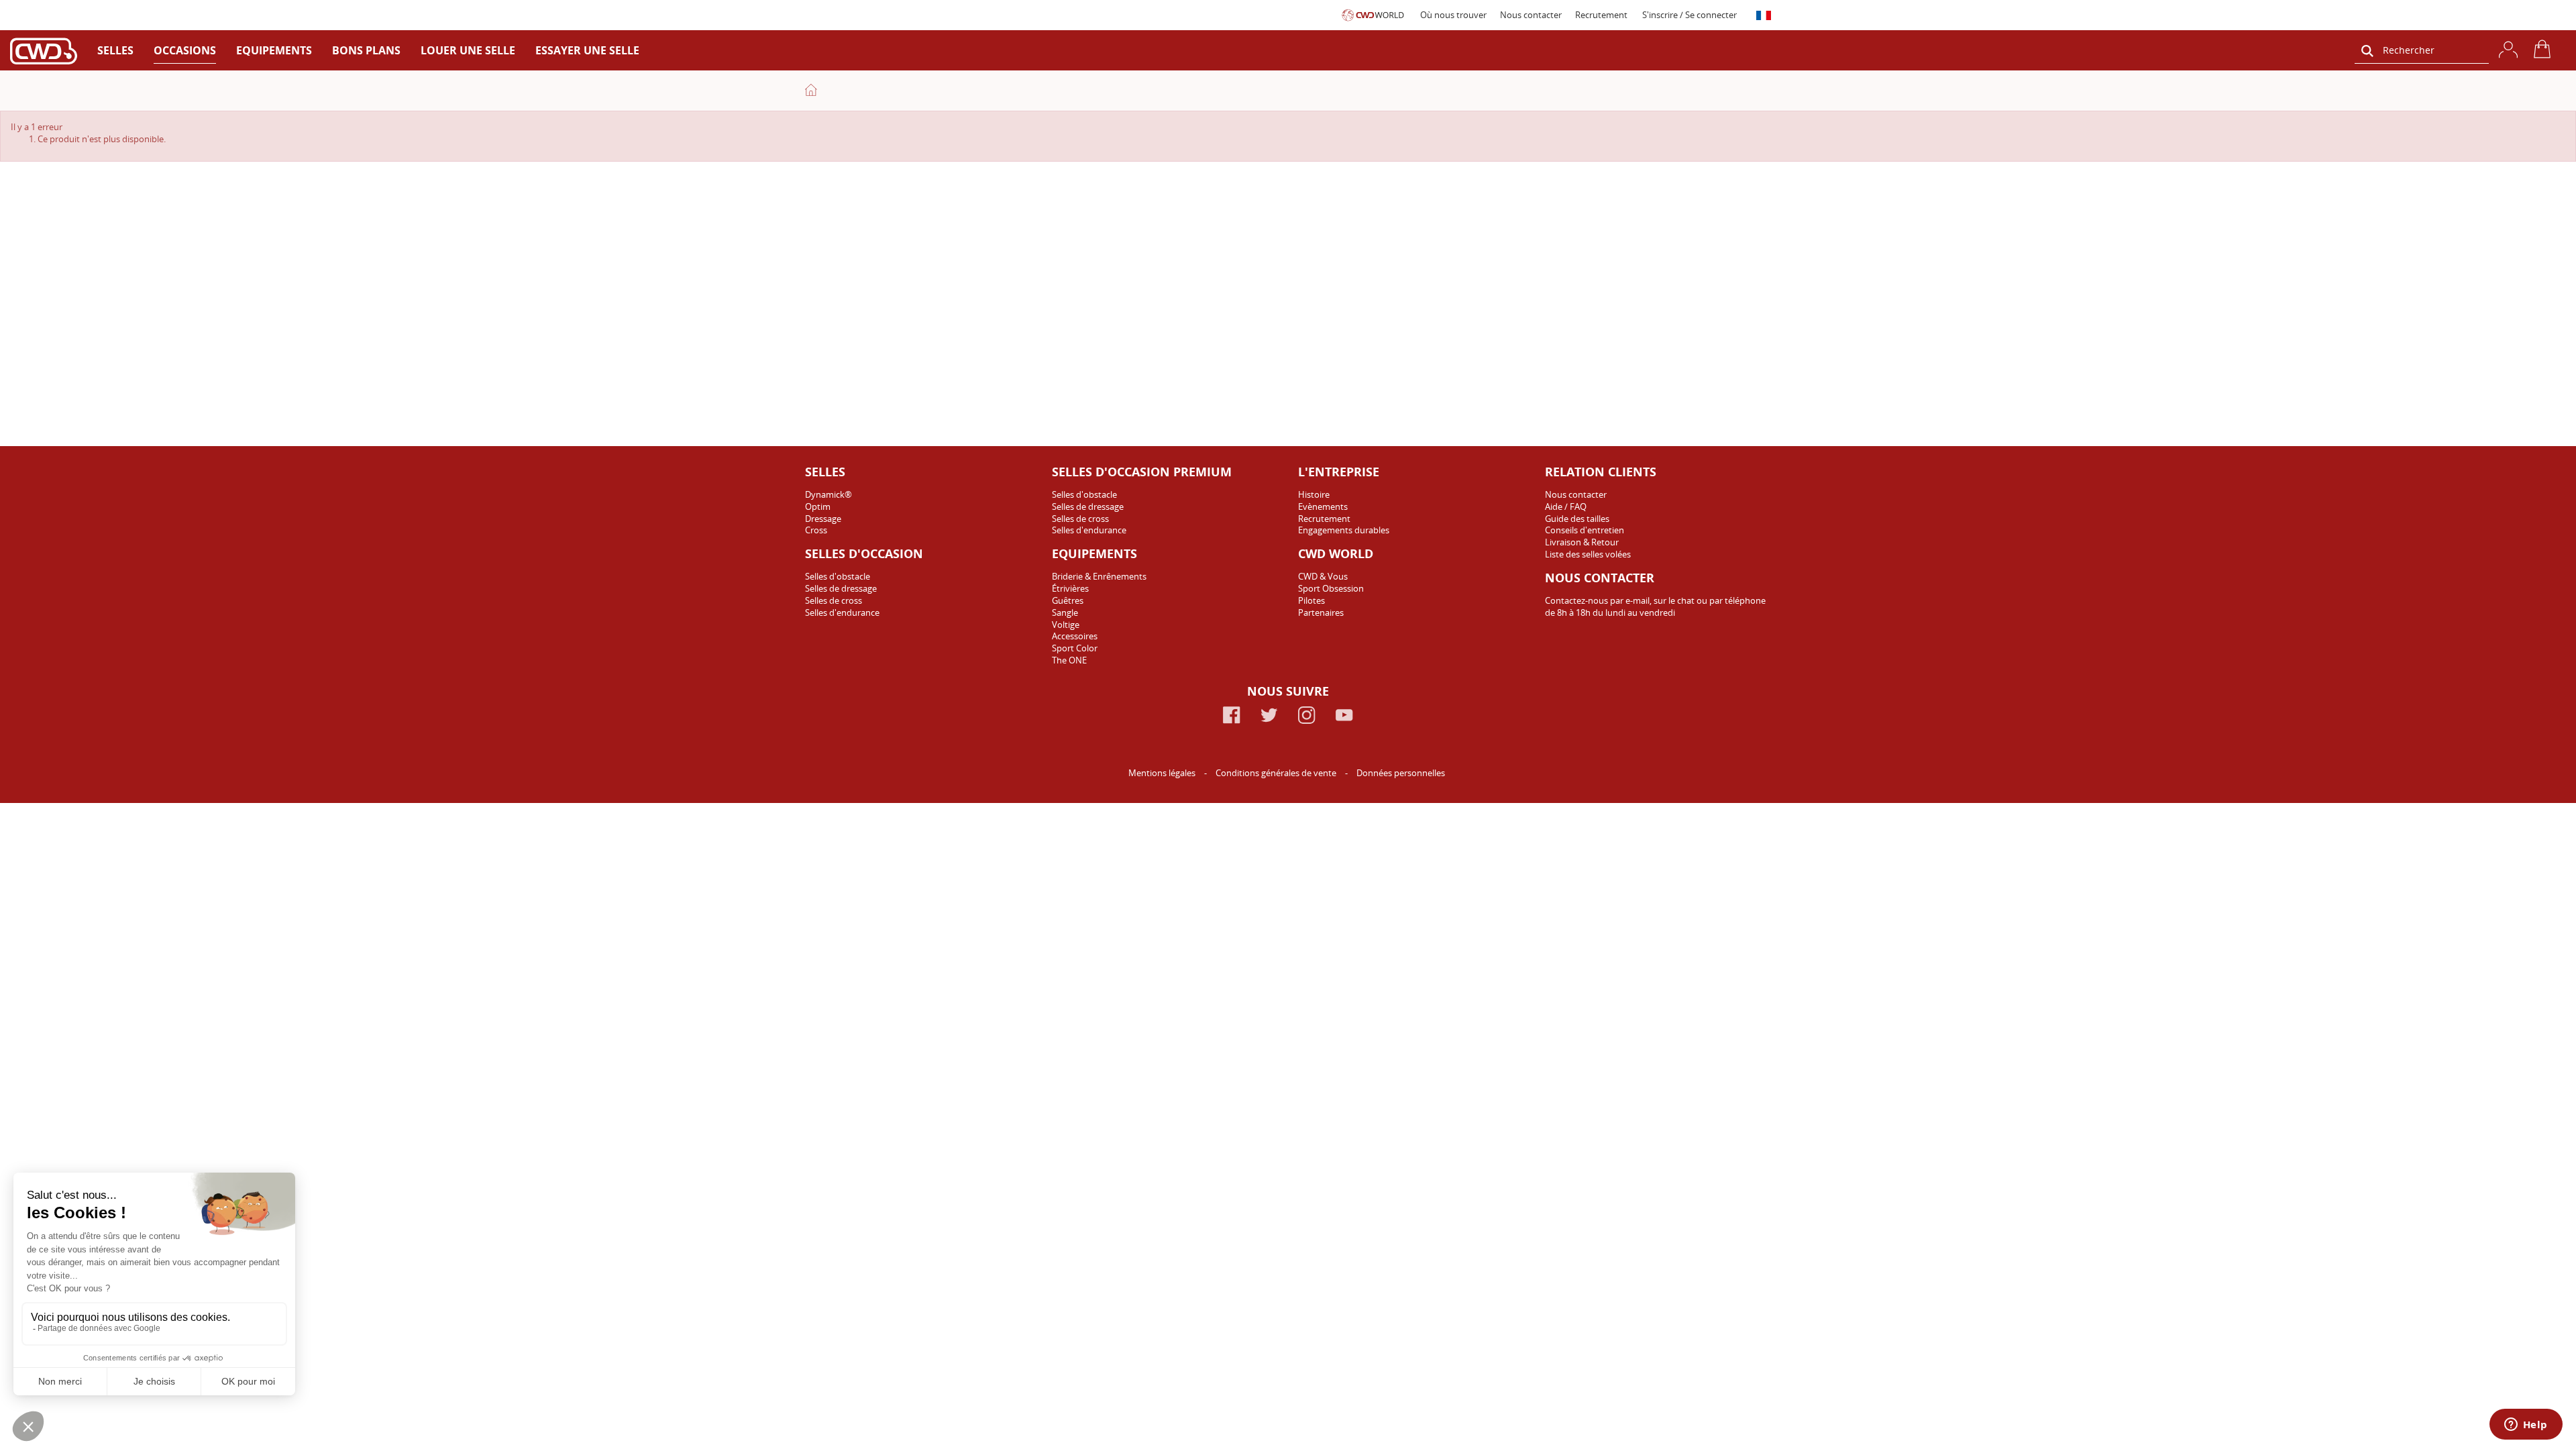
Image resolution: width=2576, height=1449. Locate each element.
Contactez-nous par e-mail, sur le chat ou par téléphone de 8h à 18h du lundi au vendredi (1655, 606)
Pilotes (1311, 600)
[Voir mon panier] (2544, 49)
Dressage (823, 519)
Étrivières (1070, 588)
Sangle (1065, 612)
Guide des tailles (1577, 519)
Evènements (1323, 506)
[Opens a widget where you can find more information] (2526, 1426)
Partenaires (1321, 612)
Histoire (1314, 494)
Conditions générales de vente (1277, 773)
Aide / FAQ (1566, 506)
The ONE (1069, 660)
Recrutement (1601, 15)
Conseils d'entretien (1585, 530)
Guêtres (1068, 600)
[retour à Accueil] (811, 90)
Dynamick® (828, 494)
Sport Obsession (1331, 588)
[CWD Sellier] (44, 51)
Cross (816, 530)
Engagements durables (1344, 530)
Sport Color (1075, 648)
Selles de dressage (841, 588)
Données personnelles (1401, 773)
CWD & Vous (1323, 576)
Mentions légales (1163, 773)
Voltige (1066, 625)
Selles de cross (834, 600)
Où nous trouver (1453, 15)
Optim (818, 506)
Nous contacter (1531, 15)
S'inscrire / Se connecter (1689, 15)
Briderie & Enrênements (1099, 576)
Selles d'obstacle (838, 576)
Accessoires (1075, 636)
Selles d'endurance (842, 612)
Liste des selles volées (1588, 554)
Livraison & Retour (1582, 542)
